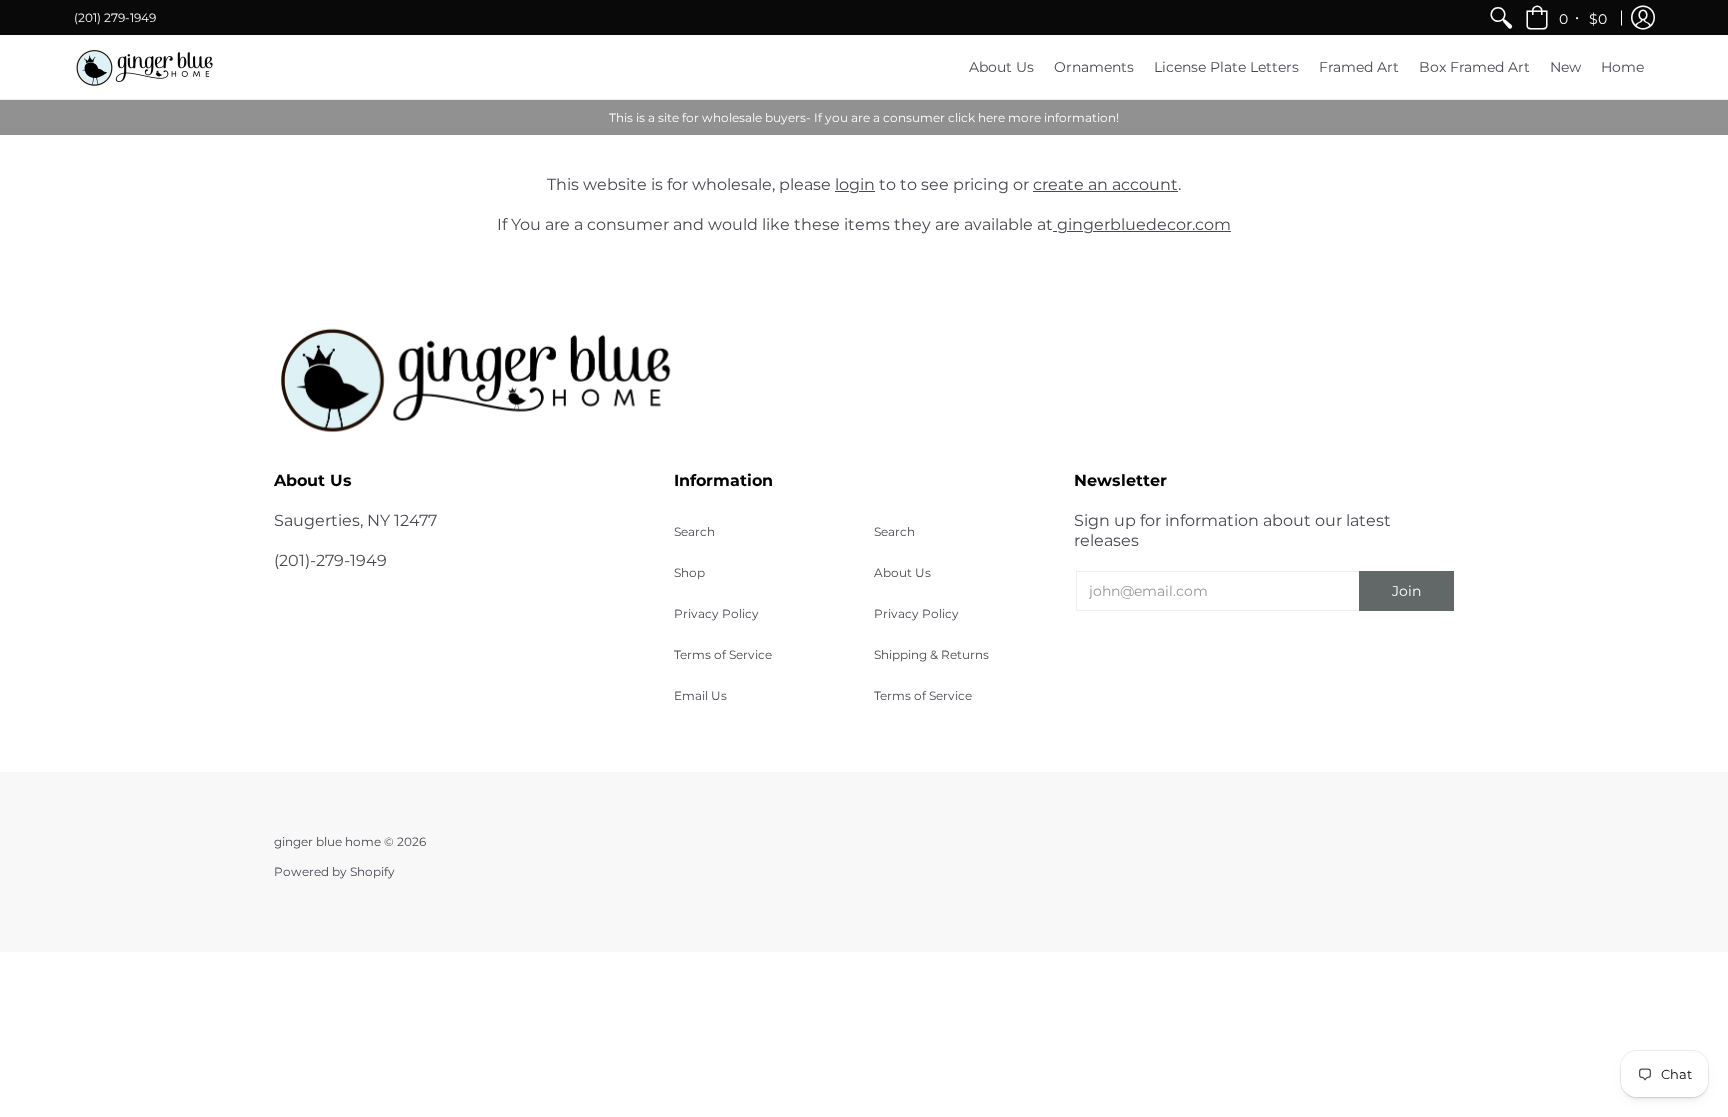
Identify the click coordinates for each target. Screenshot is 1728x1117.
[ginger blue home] (144, 67)
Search (694, 531)
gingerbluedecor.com (1142, 224)
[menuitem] (1501, 17)
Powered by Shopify (334, 871)
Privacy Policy (716, 613)
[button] (1567, 17)
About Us (902, 572)
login (855, 184)
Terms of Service (723, 654)
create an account (1105, 184)
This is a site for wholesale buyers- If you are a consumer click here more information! (864, 117)
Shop (689, 572)
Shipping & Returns (931, 654)
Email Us (700, 695)
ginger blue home (329, 841)
